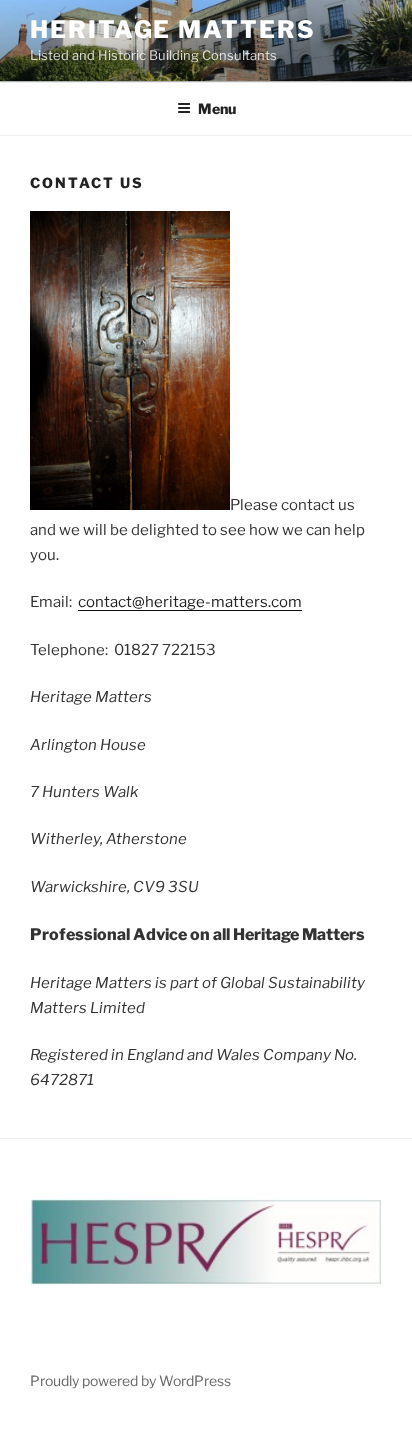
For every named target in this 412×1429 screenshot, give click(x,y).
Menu (217, 108)
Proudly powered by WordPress (130, 1380)
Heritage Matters (173, 29)
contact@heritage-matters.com (190, 602)
